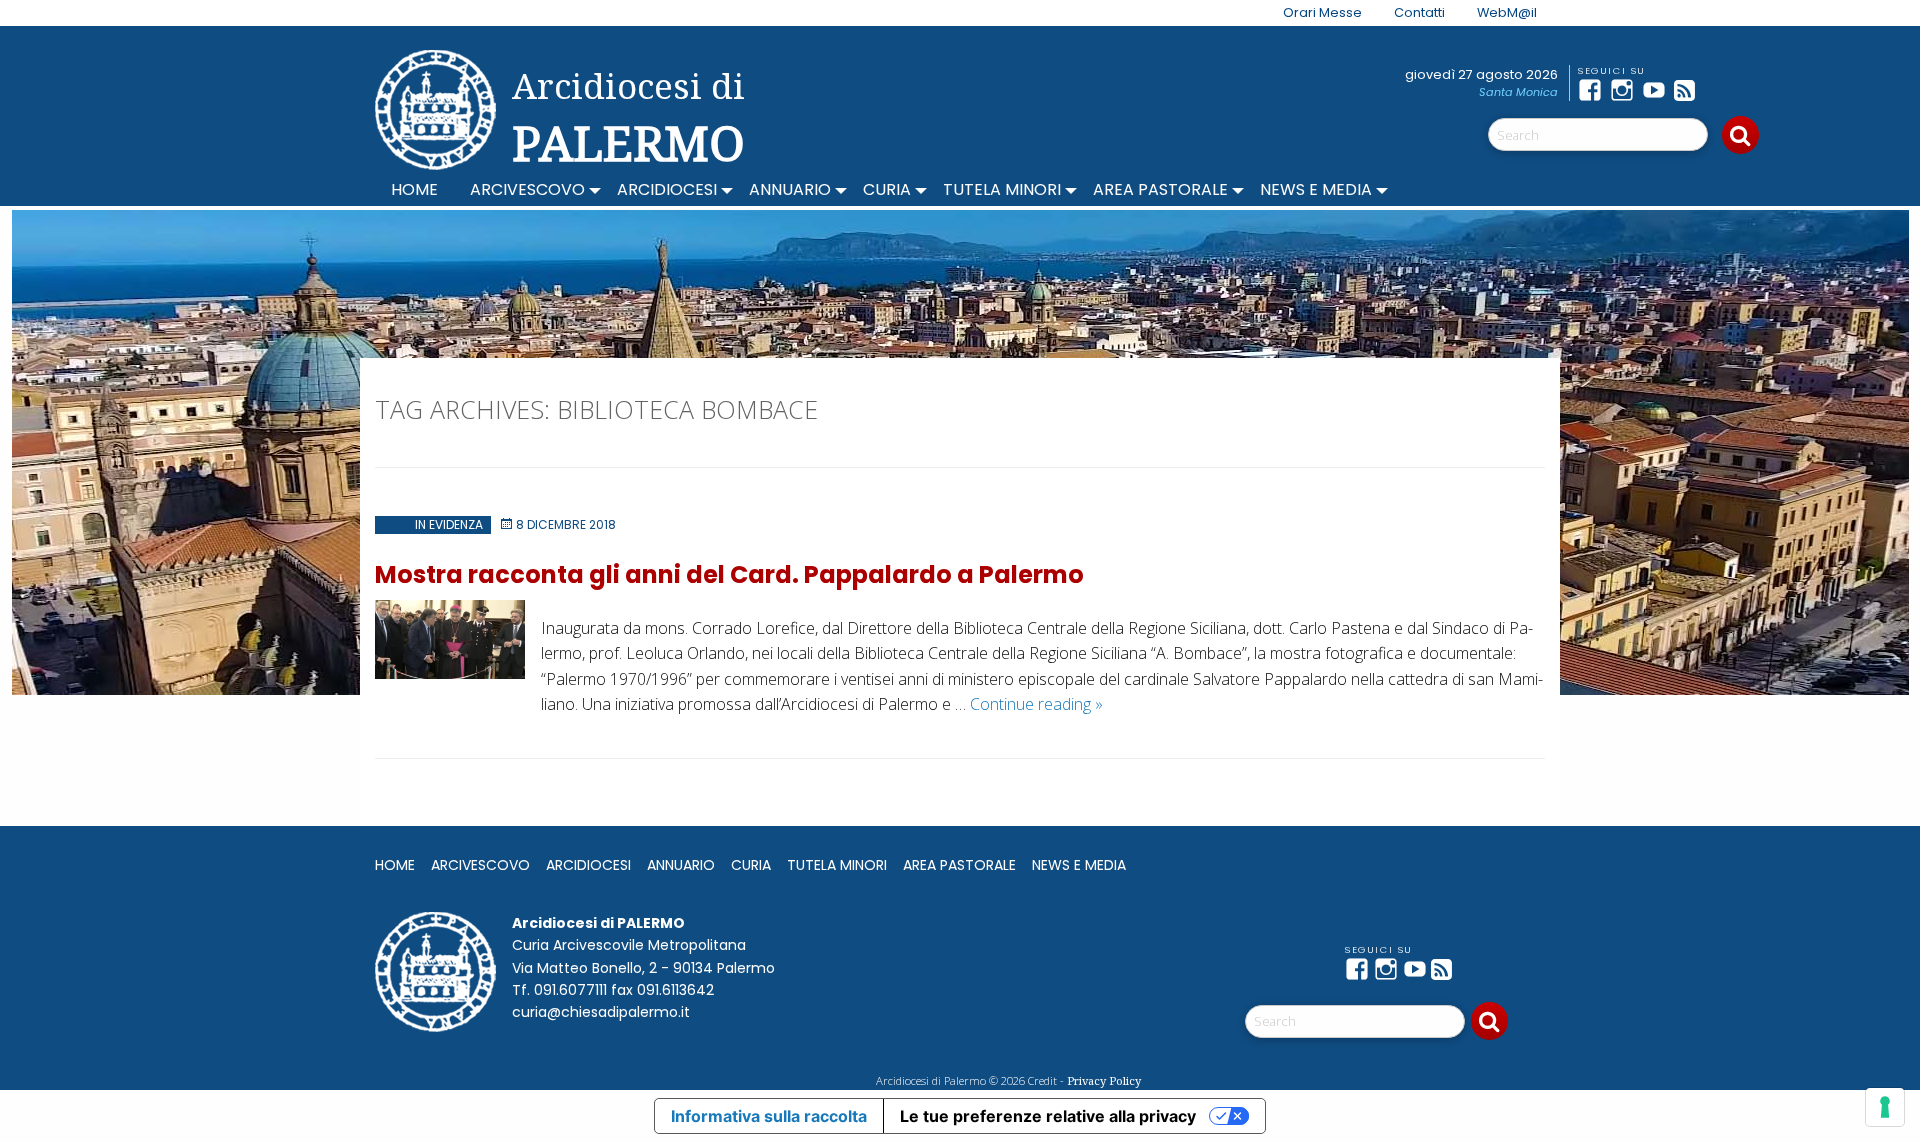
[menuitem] (1310, 13)
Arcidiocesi (667, 189)
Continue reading (1036, 704)
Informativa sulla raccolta (769, 1116)
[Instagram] (1626, 90)
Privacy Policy (1104, 1080)
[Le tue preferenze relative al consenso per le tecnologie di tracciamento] (1885, 1107)
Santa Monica (1518, 92)
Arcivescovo (527, 189)
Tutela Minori (1002, 189)
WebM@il (1507, 12)
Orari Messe (1322, 12)
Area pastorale (1160, 189)
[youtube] (1658, 90)
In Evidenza (449, 524)
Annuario (790, 189)
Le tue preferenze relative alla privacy (1048, 1116)
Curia (887, 189)
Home (414, 189)
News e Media (1316, 189)
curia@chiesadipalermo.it (601, 1012)
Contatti (1419, 12)
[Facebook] (1594, 90)
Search (1740, 135)
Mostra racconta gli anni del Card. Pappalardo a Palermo (729, 574)
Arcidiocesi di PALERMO (628, 118)
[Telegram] (1722, 90)
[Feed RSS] (1690, 90)
